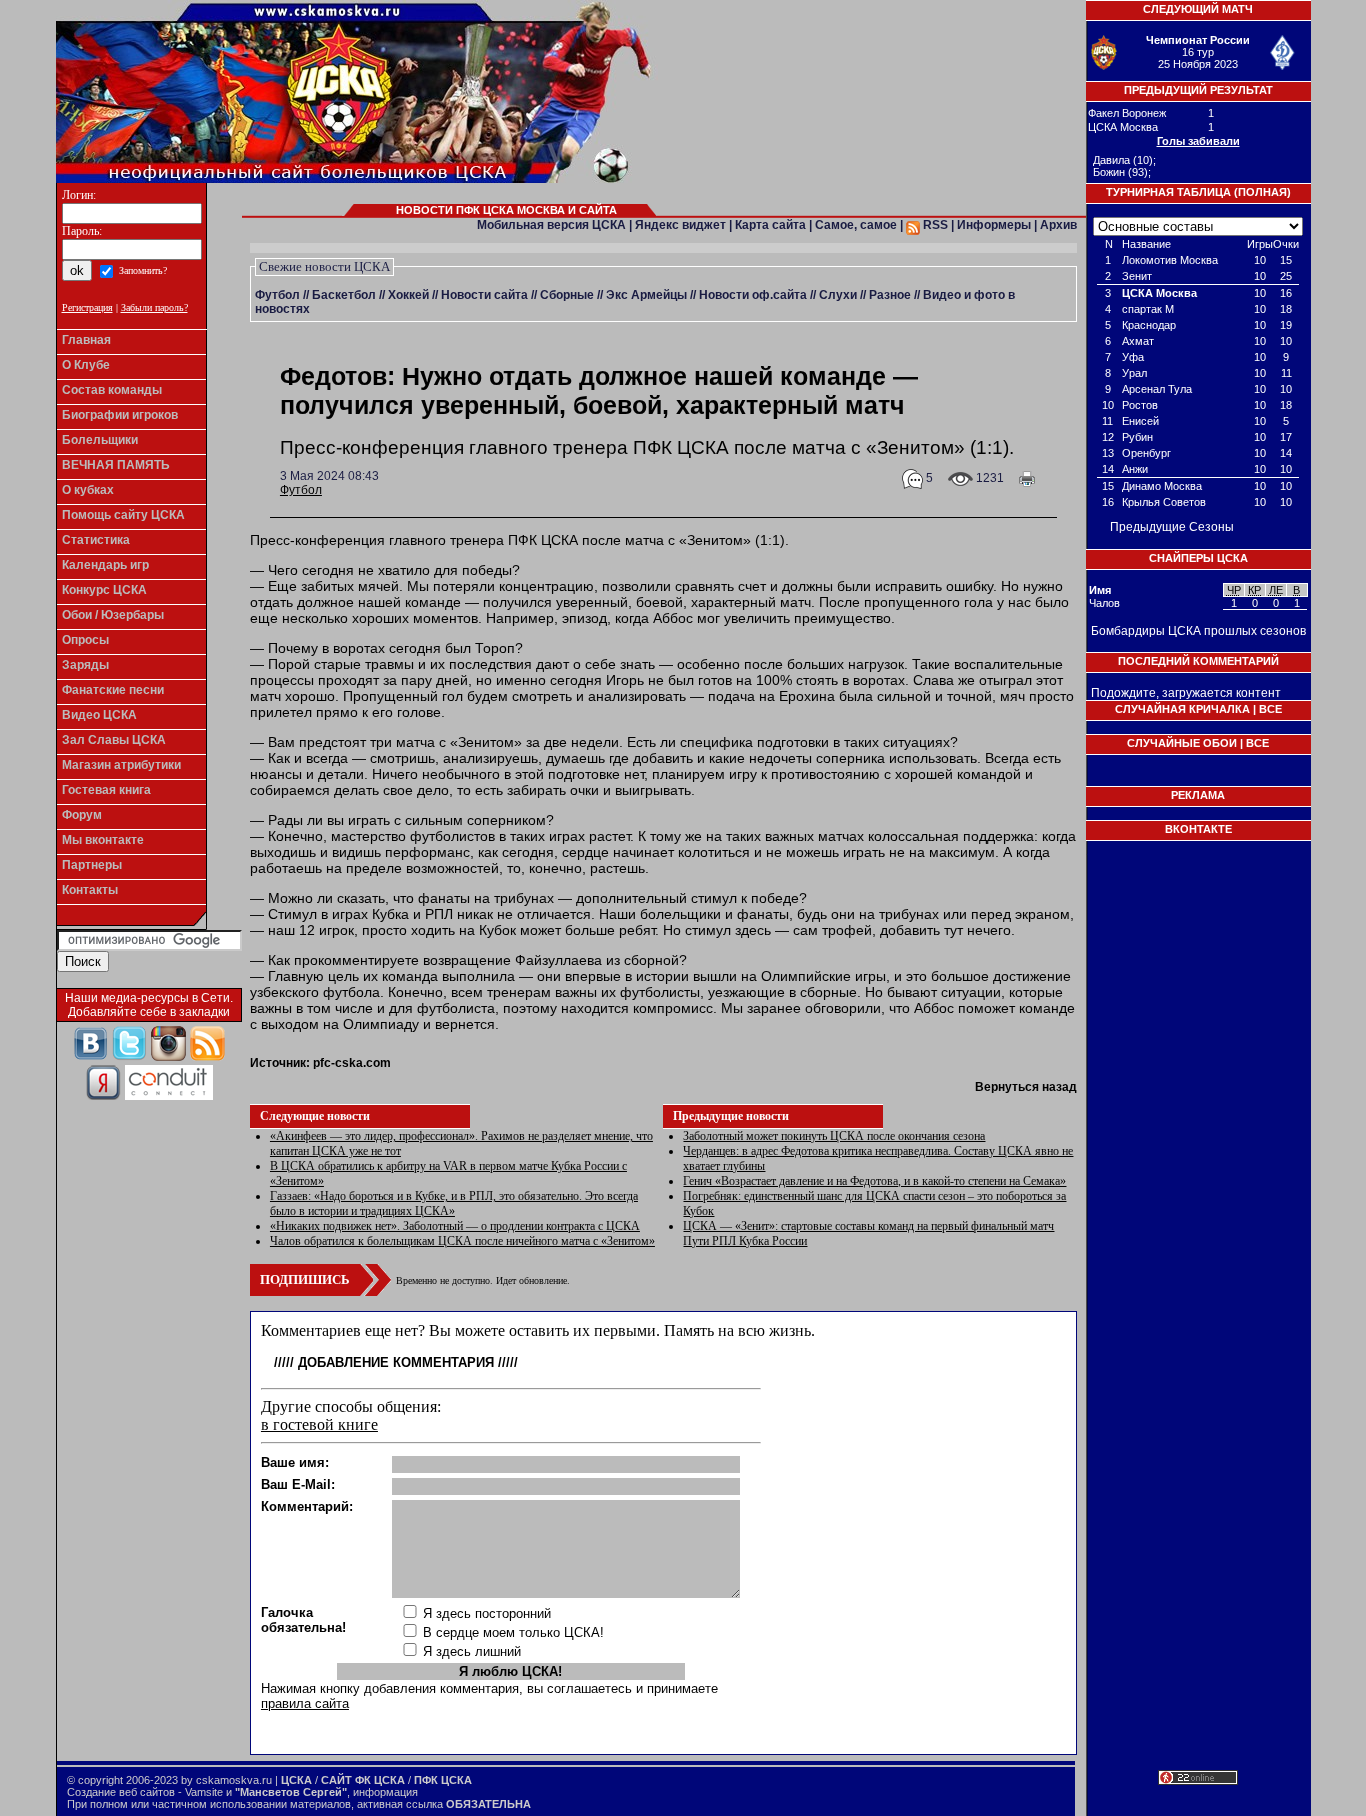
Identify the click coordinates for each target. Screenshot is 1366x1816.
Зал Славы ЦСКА (114, 740)
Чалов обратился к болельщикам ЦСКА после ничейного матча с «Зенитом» (462, 1241)
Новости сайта (484, 295)
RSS (934, 225)
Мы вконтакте (103, 840)
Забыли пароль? (154, 307)
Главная (86, 340)
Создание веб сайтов (121, 1792)
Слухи (838, 295)
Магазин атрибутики (121, 765)
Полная (1262, 192)
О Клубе (86, 365)
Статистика (96, 540)
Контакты (90, 890)
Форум (82, 815)
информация (385, 1792)
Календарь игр (105, 565)
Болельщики (100, 440)
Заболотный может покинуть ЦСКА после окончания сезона (834, 1136)
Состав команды (112, 390)
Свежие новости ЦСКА (324, 266)
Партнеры (92, 865)
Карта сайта (770, 225)
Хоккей (408, 295)
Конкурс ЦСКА (104, 590)
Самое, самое (856, 225)
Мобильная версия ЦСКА (551, 225)
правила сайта (305, 1703)
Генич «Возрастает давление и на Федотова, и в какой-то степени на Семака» (874, 1181)
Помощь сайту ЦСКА (123, 515)
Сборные (567, 295)
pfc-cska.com (352, 1063)
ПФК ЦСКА (443, 1780)
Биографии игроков (120, 415)
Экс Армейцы (646, 295)
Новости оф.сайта (753, 295)
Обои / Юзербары (113, 615)
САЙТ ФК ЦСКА (363, 1780)
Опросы (85, 640)
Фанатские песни (113, 690)
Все (1270, 709)
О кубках (88, 490)
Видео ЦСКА (99, 715)
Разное (890, 295)
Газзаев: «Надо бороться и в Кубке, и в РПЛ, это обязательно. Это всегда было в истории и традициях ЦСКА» (454, 1203)
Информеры (994, 225)
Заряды (85, 665)
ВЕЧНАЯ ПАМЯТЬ (116, 465)
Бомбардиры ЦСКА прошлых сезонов (1198, 631)
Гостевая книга (106, 790)
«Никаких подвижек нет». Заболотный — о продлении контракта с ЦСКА (455, 1226)
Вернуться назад (1026, 1087)
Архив (1058, 225)
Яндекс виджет (680, 225)
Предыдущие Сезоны (1172, 527)
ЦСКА (296, 1780)
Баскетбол (344, 295)
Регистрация (87, 307)
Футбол (277, 295)
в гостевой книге (319, 1424)
